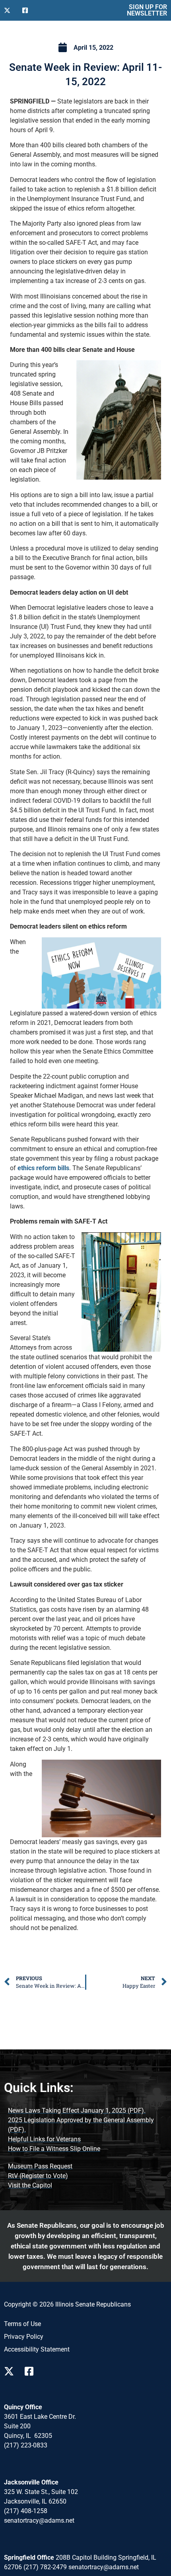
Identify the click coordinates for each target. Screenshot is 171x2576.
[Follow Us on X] (10, 10)
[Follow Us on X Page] (11, 2371)
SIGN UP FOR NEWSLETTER (147, 10)
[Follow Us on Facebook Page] (32, 2371)
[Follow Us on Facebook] (28, 10)
